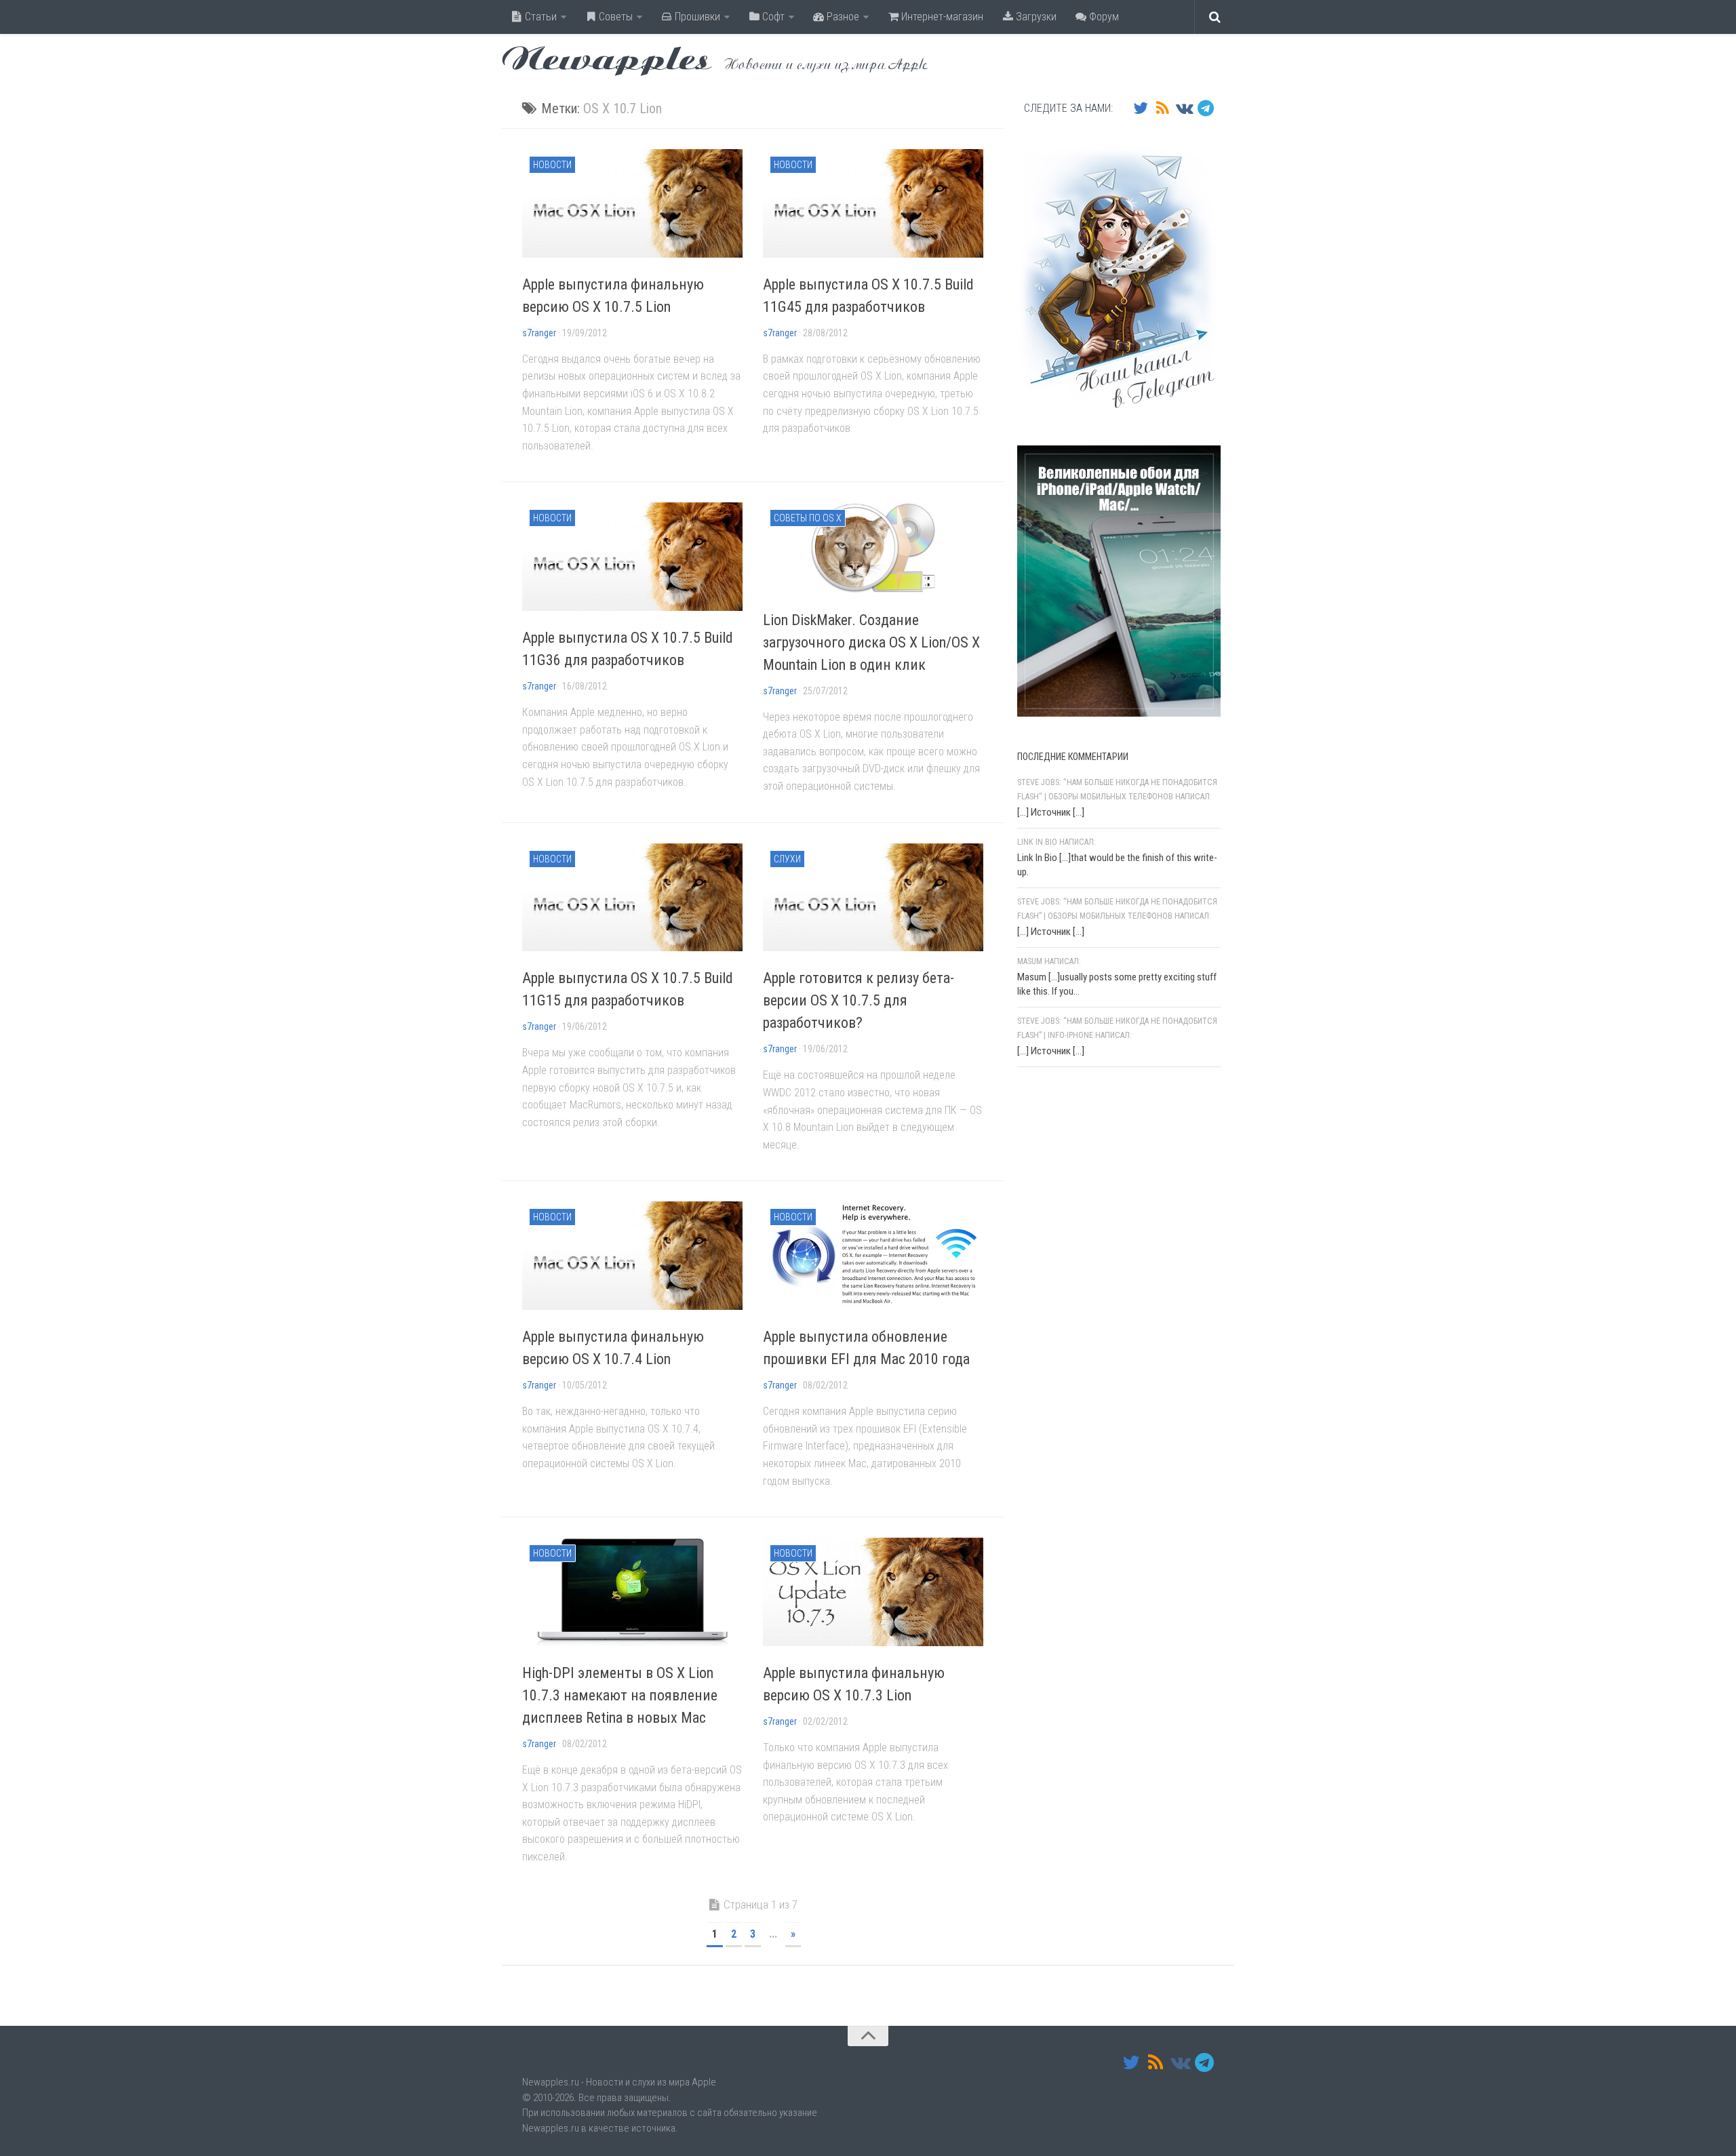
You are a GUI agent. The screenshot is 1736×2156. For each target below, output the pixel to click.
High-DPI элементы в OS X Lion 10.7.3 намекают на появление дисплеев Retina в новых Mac (620, 1695)
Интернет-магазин (941, 17)
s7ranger (539, 333)
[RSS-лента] (1162, 108)
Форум (1103, 17)
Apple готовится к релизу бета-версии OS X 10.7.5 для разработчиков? (859, 1000)
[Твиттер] (1141, 108)
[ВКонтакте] (1184, 108)
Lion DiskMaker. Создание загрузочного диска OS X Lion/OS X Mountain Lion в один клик (871, 642)
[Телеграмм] (1206, 108)
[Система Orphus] (1099, 1254)
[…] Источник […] (1051, 812)
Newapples (607, 61)
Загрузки (1035, 17)
